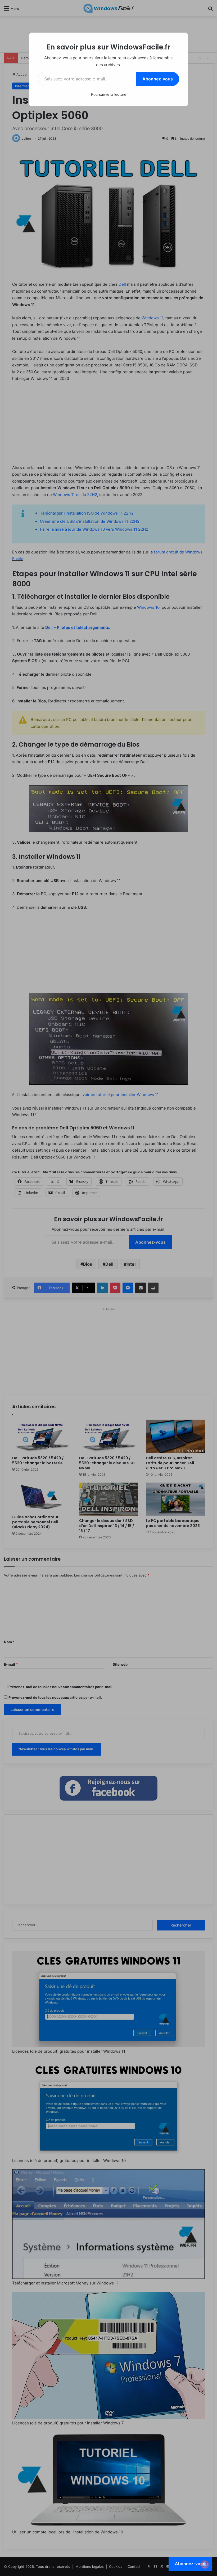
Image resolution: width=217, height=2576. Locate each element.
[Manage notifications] (205, 2564)
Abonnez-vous (158, 79)
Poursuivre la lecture (109, 94)
